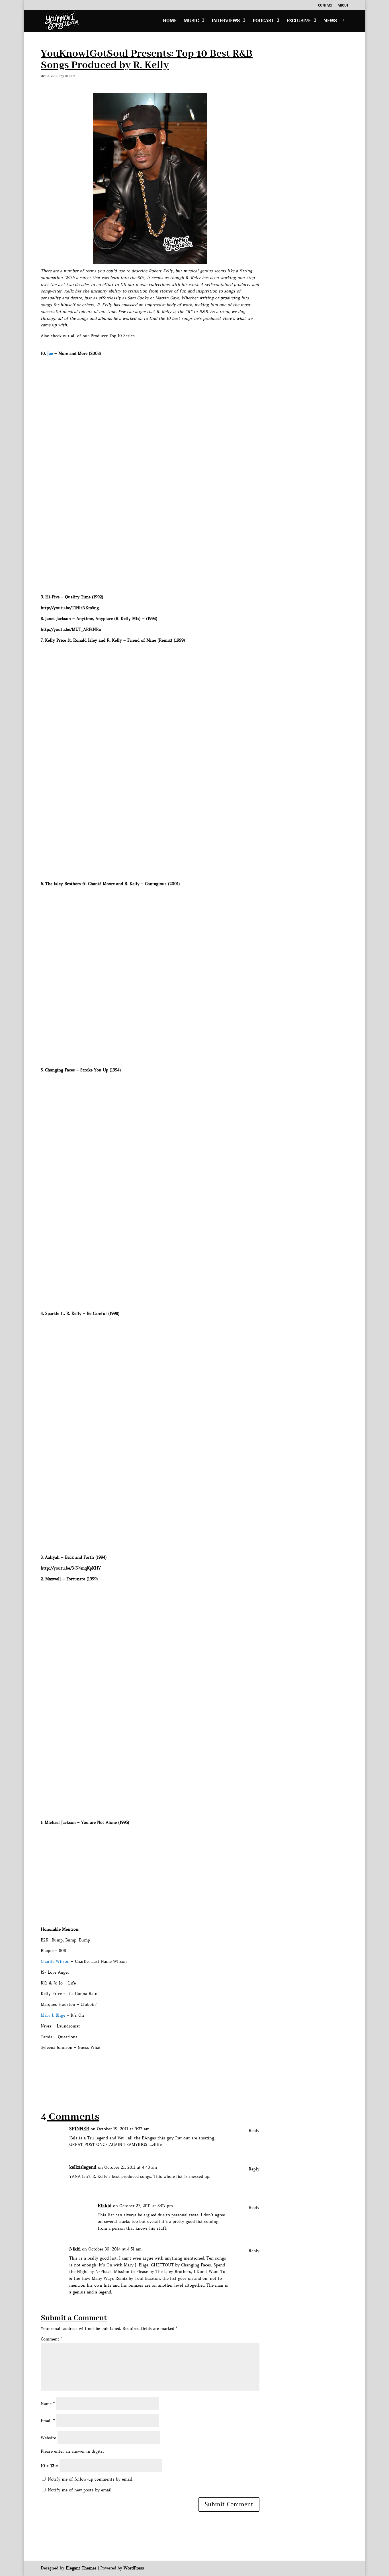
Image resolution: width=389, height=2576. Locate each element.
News (330, 22)
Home (170, 22)
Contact (325, 6)
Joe (50, 353)
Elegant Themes (81, 2568)
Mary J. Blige (53, 2015)
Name (48, 2404)
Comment (52, 2339)
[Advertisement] (144, 2075)
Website (48, 2438)
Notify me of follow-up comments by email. (91, 2479)
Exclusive (299, 22)
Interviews (226, 22)
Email (48, 2421)
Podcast (263, 22)
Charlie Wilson (55, 1961)
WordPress (134, 2568)
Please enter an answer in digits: (72, 2451)
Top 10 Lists (67, 76)
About (343, 6)
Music (191, 22)
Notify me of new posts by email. (80, 2490)
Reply (254, 2131)
